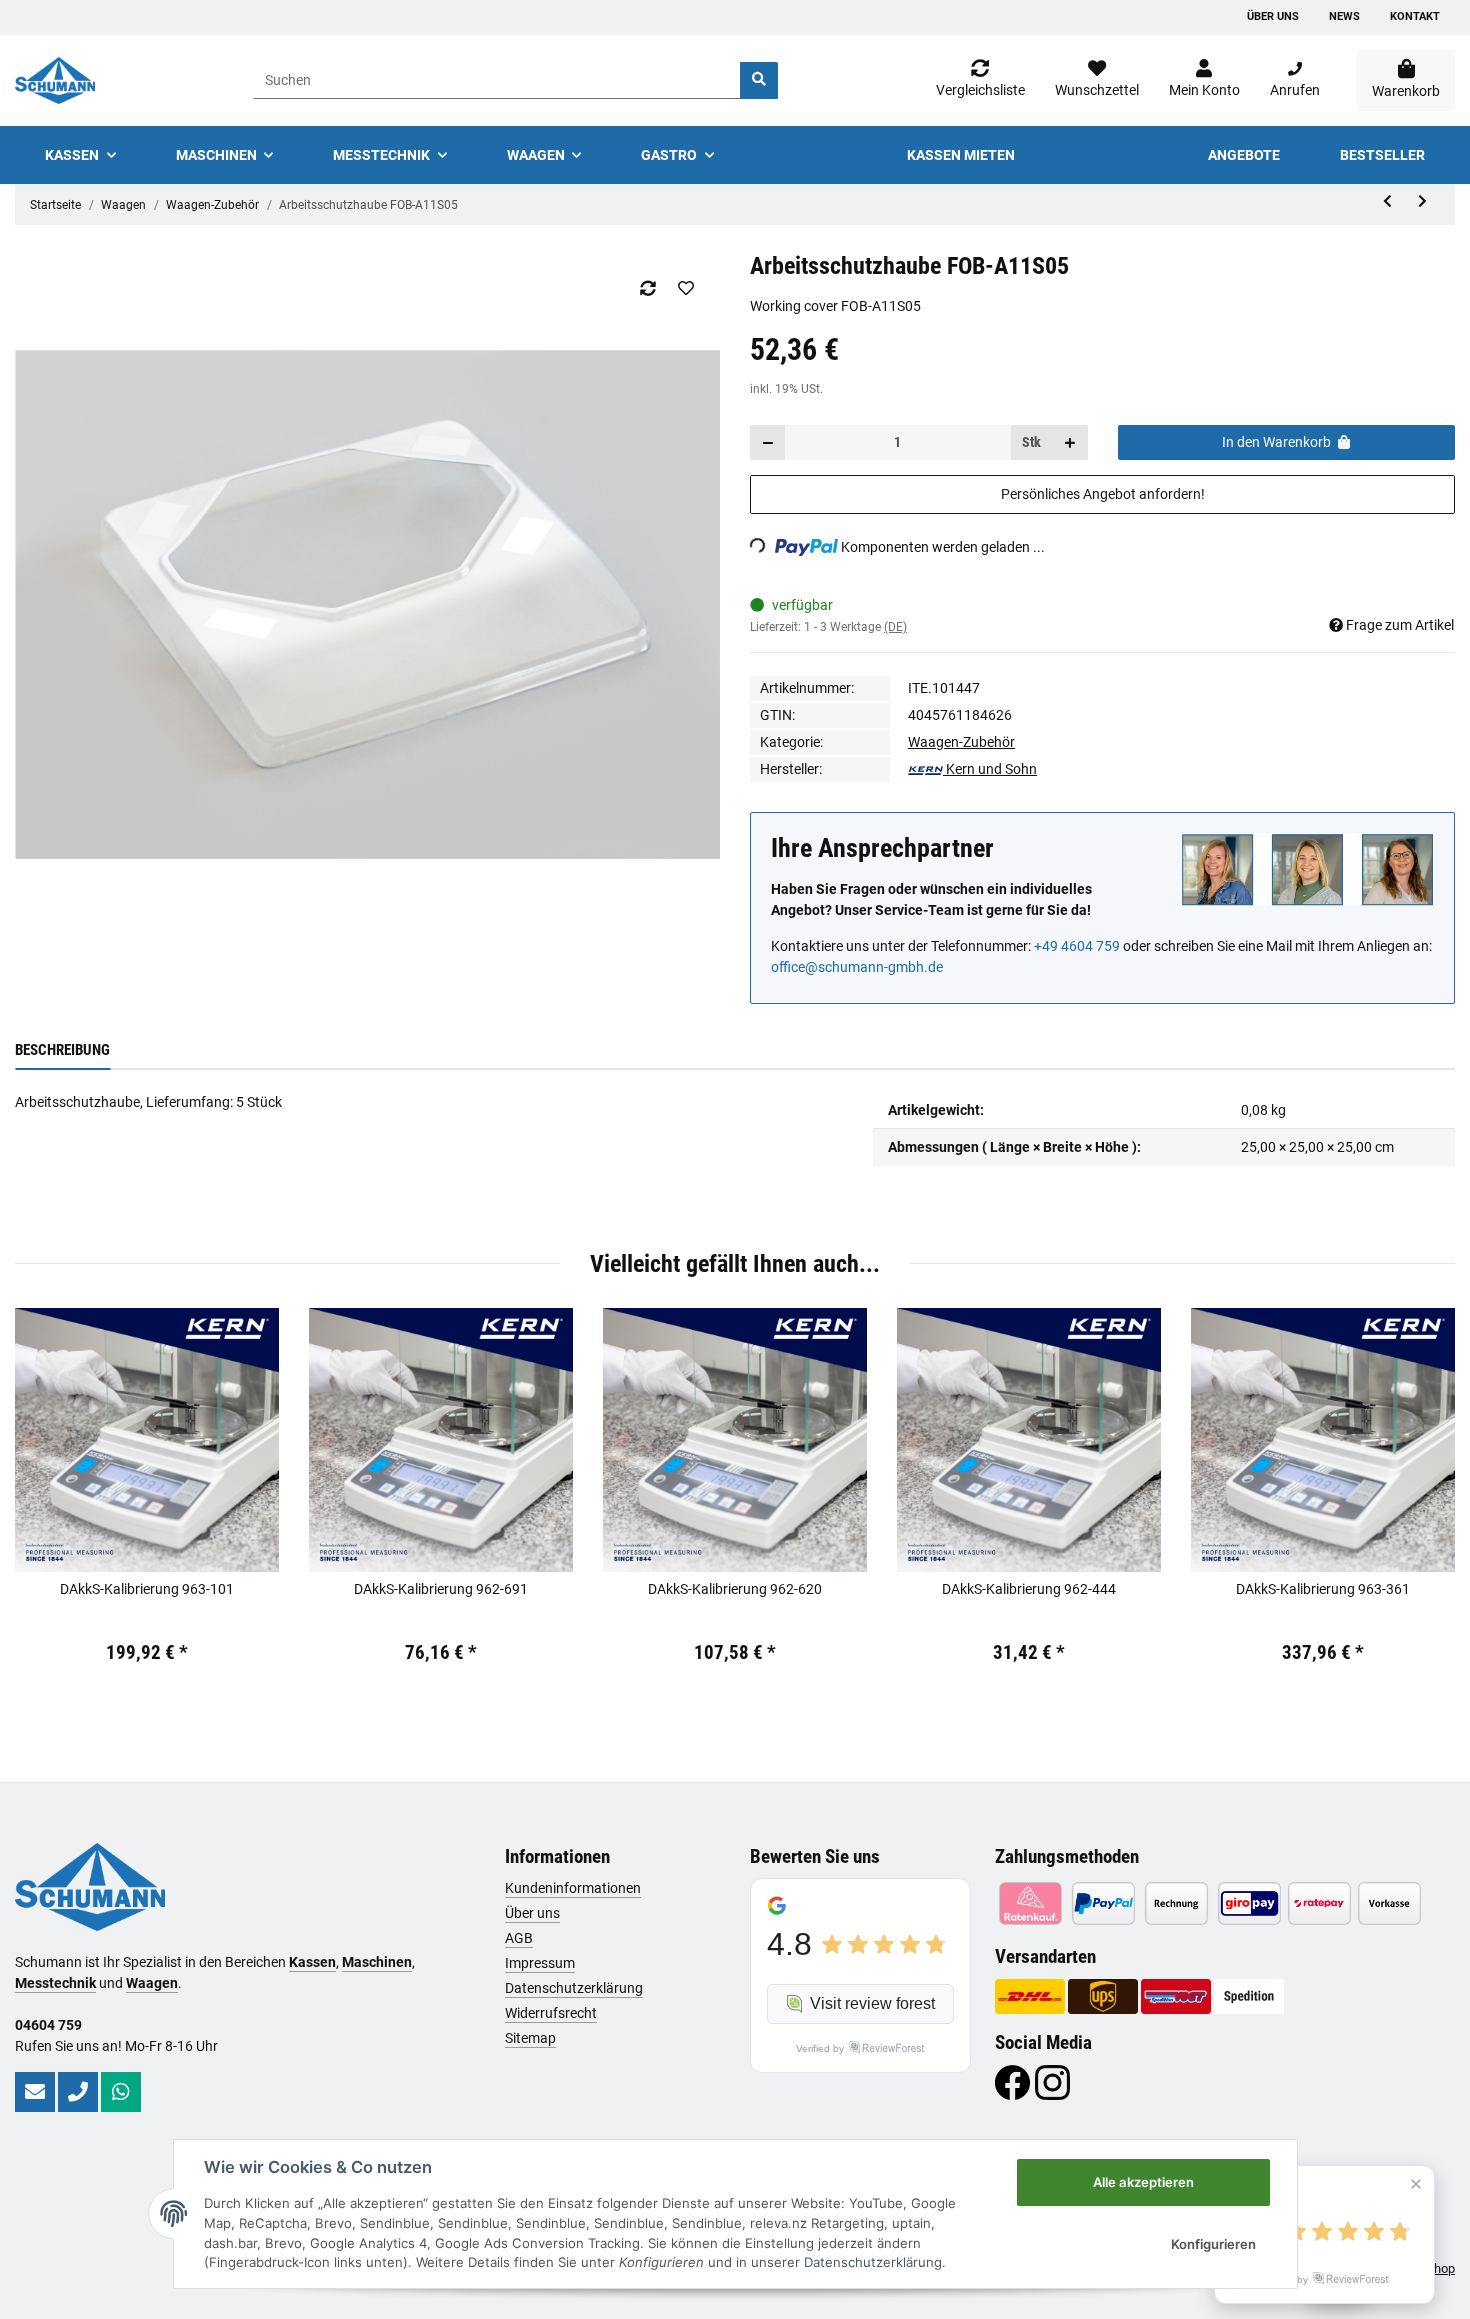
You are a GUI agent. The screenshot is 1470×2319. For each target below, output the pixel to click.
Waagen (152, 1983)
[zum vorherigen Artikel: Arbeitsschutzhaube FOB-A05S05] (1387, 201)
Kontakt (1415, 16)
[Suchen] (759, 80)
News (1344, 16)
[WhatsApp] (121, 2092)
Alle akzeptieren (1143, 2182)
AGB (519, 1938)
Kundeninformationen (573, 1888)
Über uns (1273, 16)
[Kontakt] (35, 2092)
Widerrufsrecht (551, 2013)
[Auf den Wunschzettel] (685, 288)
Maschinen (377, 1962)
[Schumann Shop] (55, 80)
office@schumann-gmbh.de (857, 967)
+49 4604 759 (1077, 946)
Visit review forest (872, 2003)
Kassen (312, 1962)
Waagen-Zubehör (961, 742)
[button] (1204, 80)
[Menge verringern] (768, 442)
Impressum (540, 1963)
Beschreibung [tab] (62, 1050)
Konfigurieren (1213, 2244)
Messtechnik (55, 1983)
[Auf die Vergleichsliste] (647, 288)
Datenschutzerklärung (574, 1988)
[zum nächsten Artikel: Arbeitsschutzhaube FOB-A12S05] (1422, 201)
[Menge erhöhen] (1070, 442)
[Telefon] (78, 2092)
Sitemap (530, 2038)
